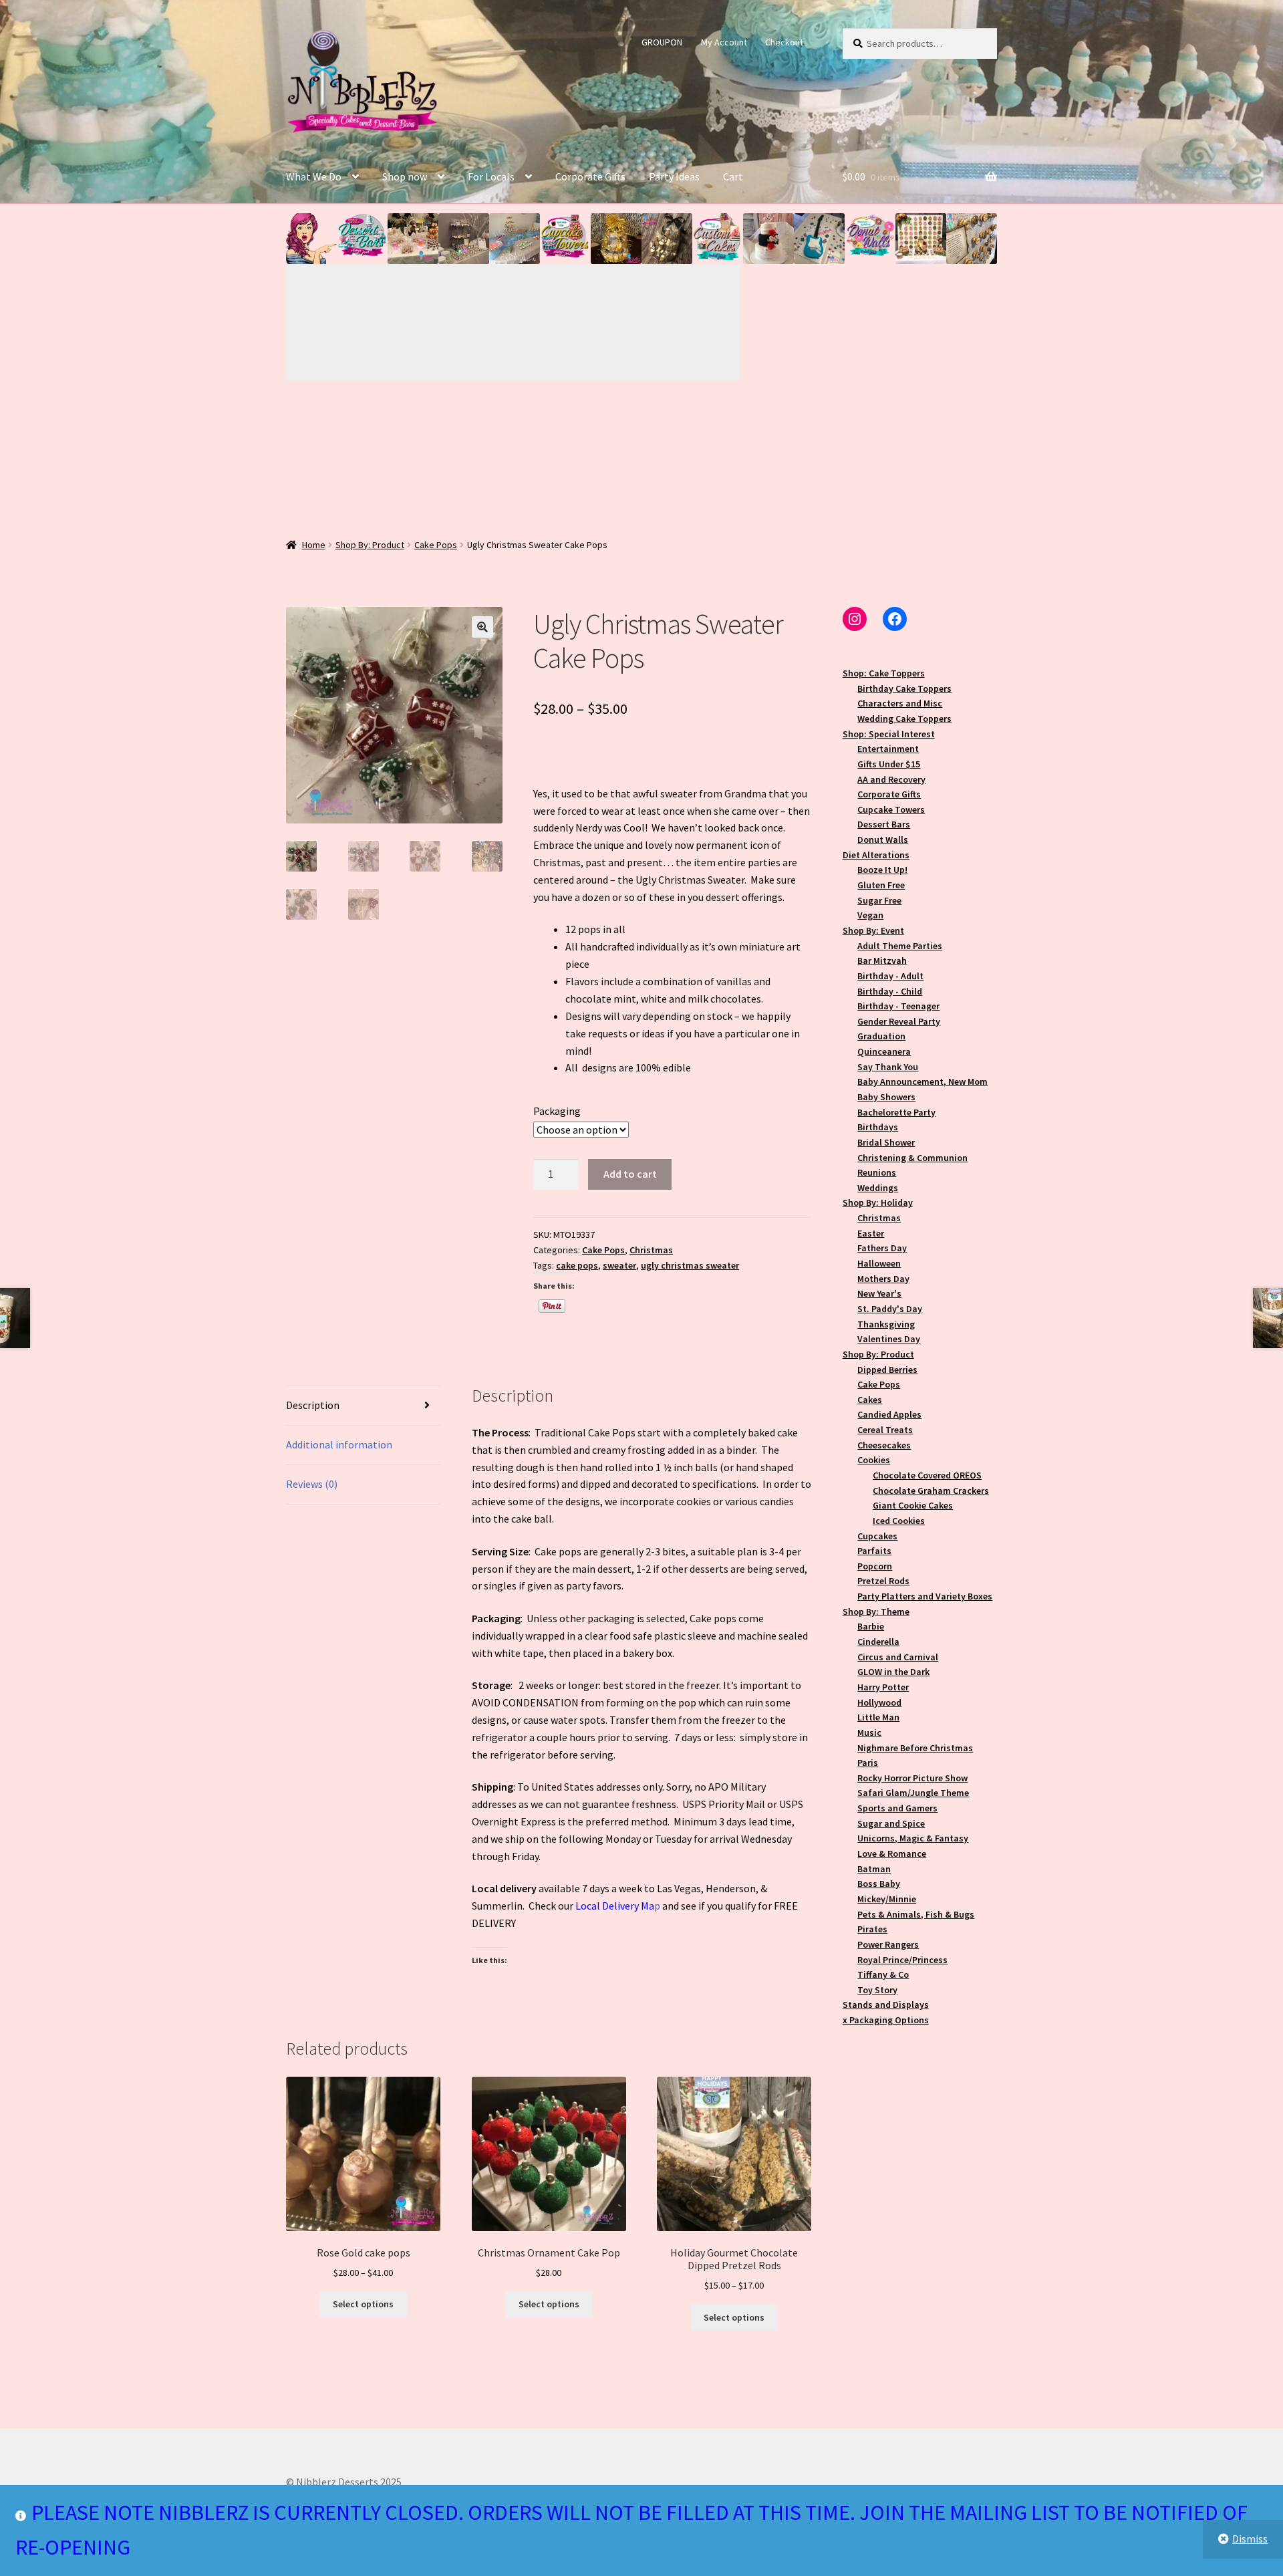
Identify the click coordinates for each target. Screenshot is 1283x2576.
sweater (619, 1265)
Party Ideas (674, 176)
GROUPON (662, 42)
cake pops (577, 1265)
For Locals (491, 176)
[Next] (627, 322)
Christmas (651, 1250)
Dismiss (1250, 2539)
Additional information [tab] (339, 1444)
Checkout (784, 42)
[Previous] (400, 322)
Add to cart (630, 1174)
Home (314, 545)
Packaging (557, 1111)
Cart (733, 176)
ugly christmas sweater (690, 1265)
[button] (311, 239)
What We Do (314, 176)
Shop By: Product (370, 545)
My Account (724, 42)
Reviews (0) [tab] (312, 1484)
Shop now (405, 176)
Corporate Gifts (590, 176)
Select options (363, 2304)
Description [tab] (313, 1405)
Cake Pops (436, 545)
